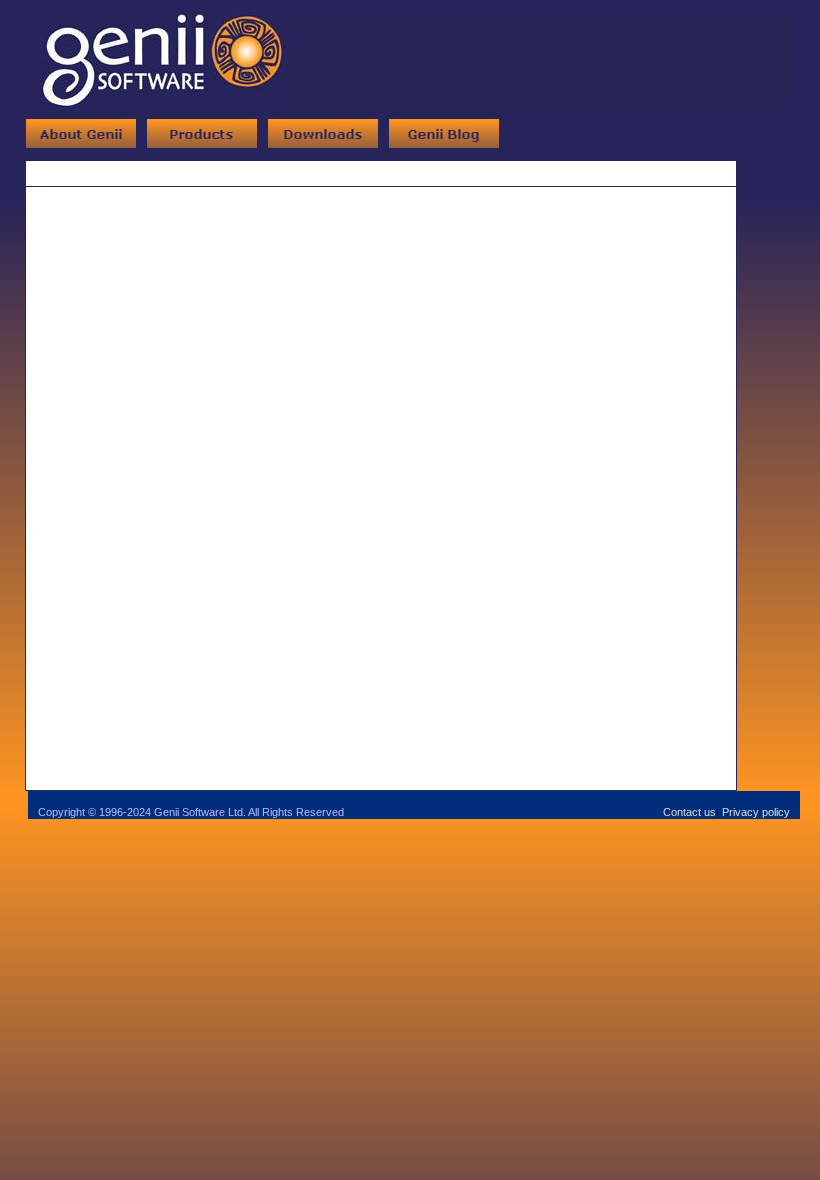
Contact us (689, 812)
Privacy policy (756, 812)
